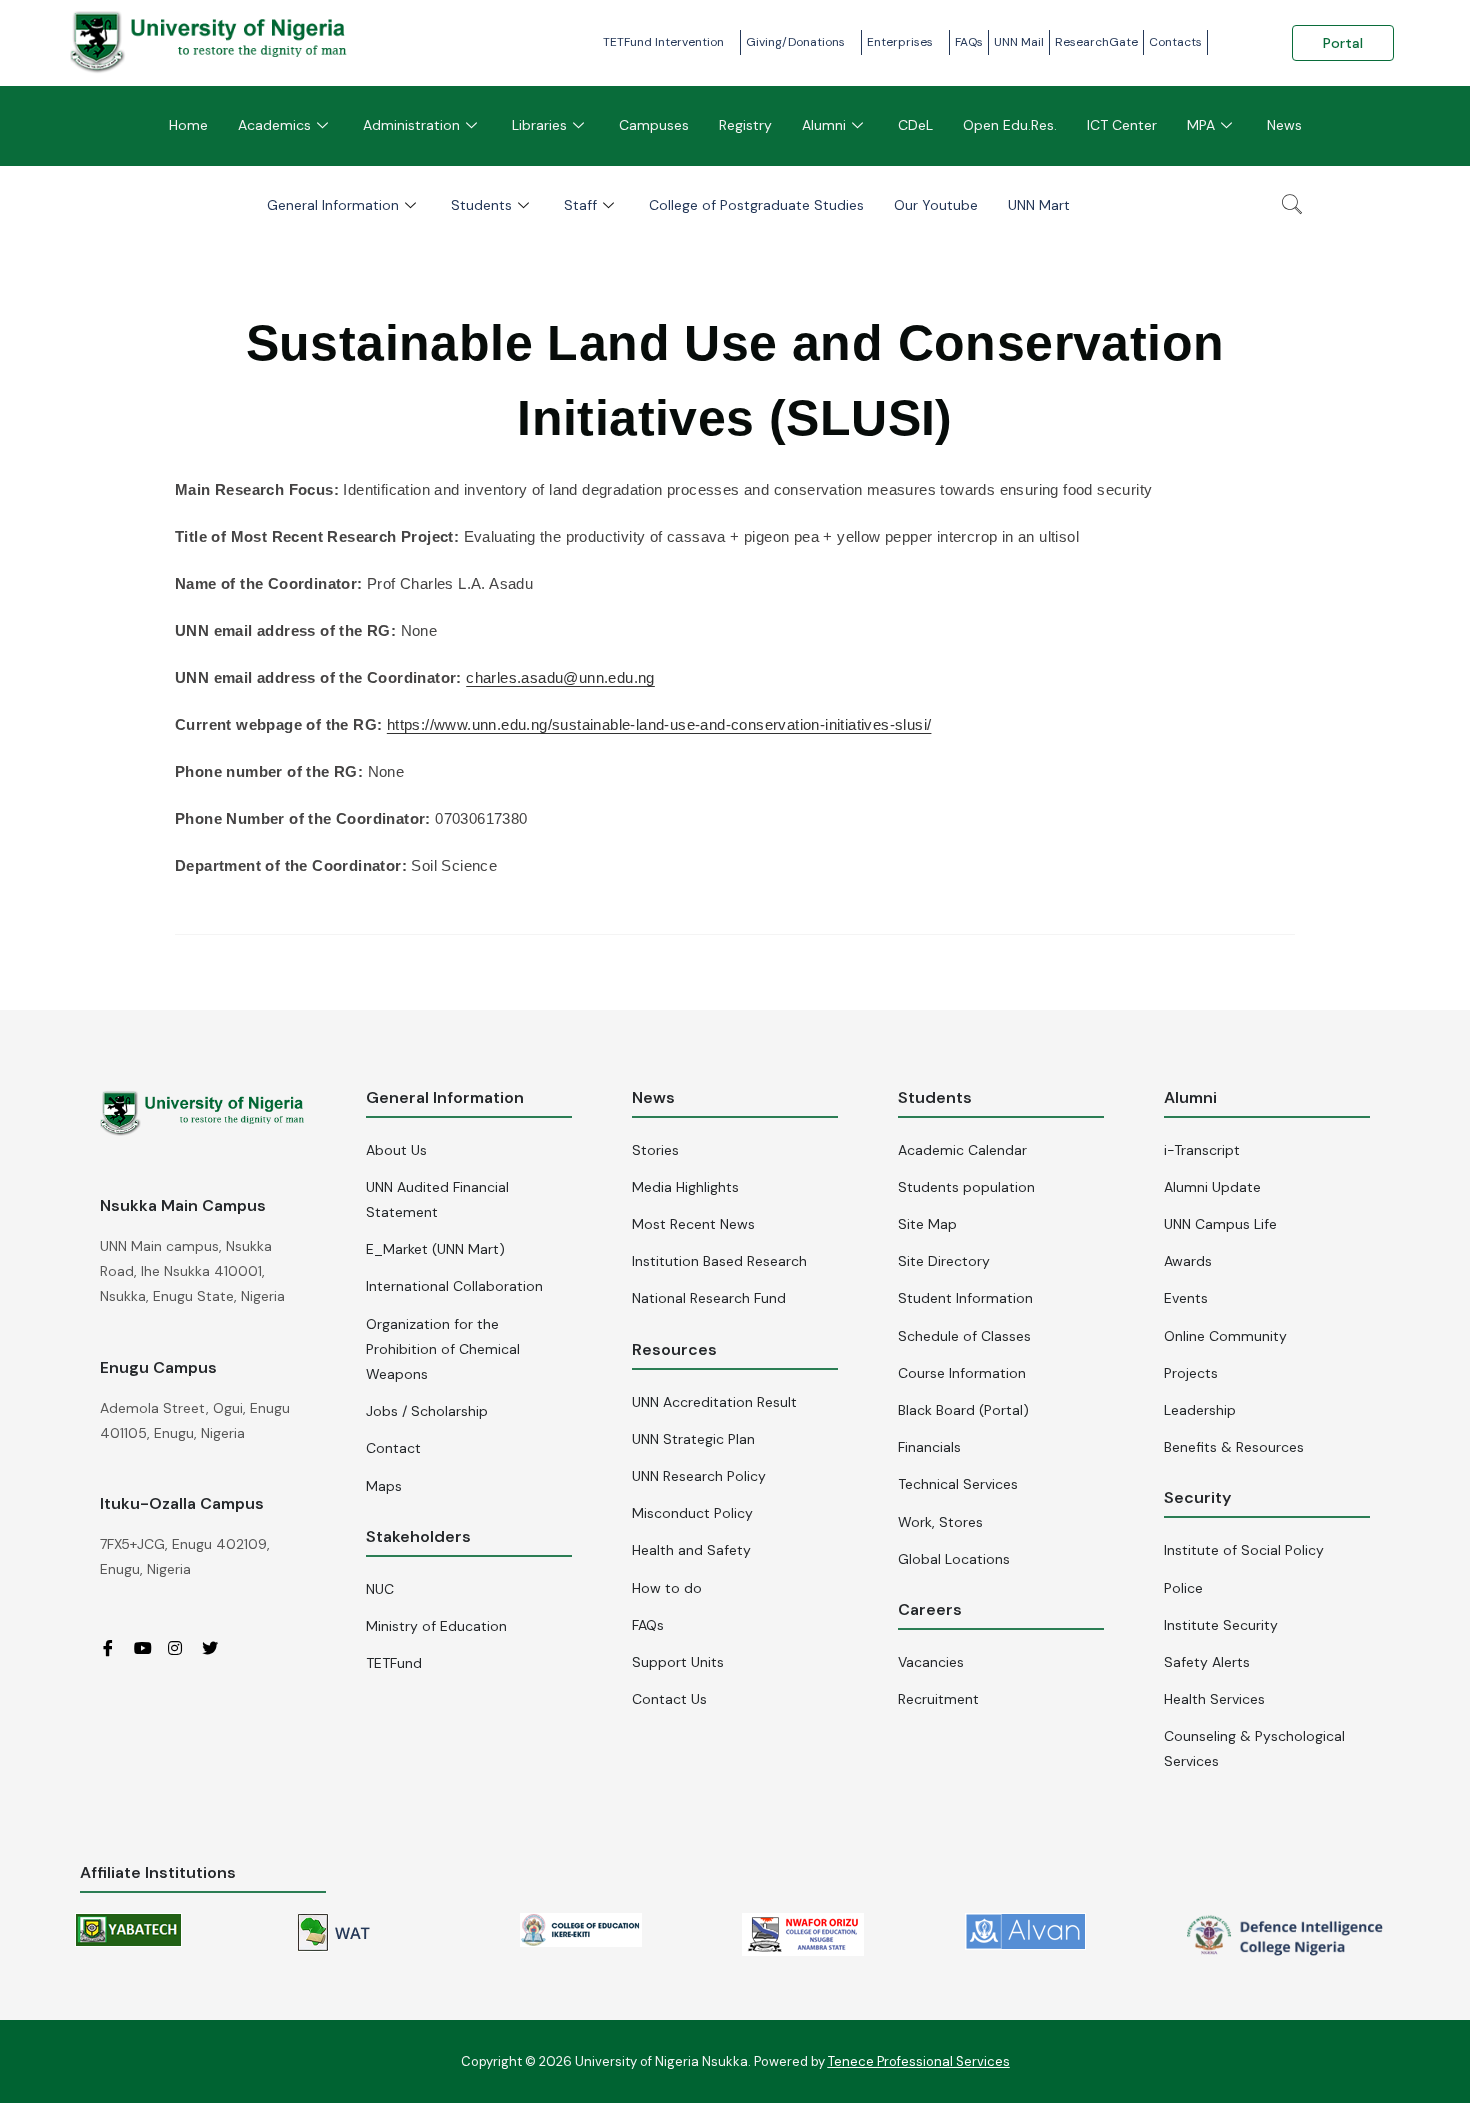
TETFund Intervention (663, 42)
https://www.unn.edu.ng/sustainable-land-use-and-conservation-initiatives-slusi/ (659, 724)
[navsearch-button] (1292, 206)
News (1284, 125)
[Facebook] (115, 1647)
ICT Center (1122, 125)
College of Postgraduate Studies (756, 205)
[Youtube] (149, 1647)
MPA (1201, 125)
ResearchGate (1096, 42)
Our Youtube (936, 205)
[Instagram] (183, 1647)
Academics (274, 125)
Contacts (1175, 42)
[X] (217, 1647)
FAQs (969, 42)
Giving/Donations (795, 42)
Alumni (824, 125)
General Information (333, 205)
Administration (411, 125)
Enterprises (900, 42)
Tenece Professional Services (919, 2061)
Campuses (654, 125)
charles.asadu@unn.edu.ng (560, 677)
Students (481, 205)
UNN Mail (1019, 42)
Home (188, 125)
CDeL (915, 125)
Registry (745, 125)
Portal (1343, 43)
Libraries (539, 125)
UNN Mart (1039, 205)
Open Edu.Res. (1010, 125)
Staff (580, 205)
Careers (930, 1609)
